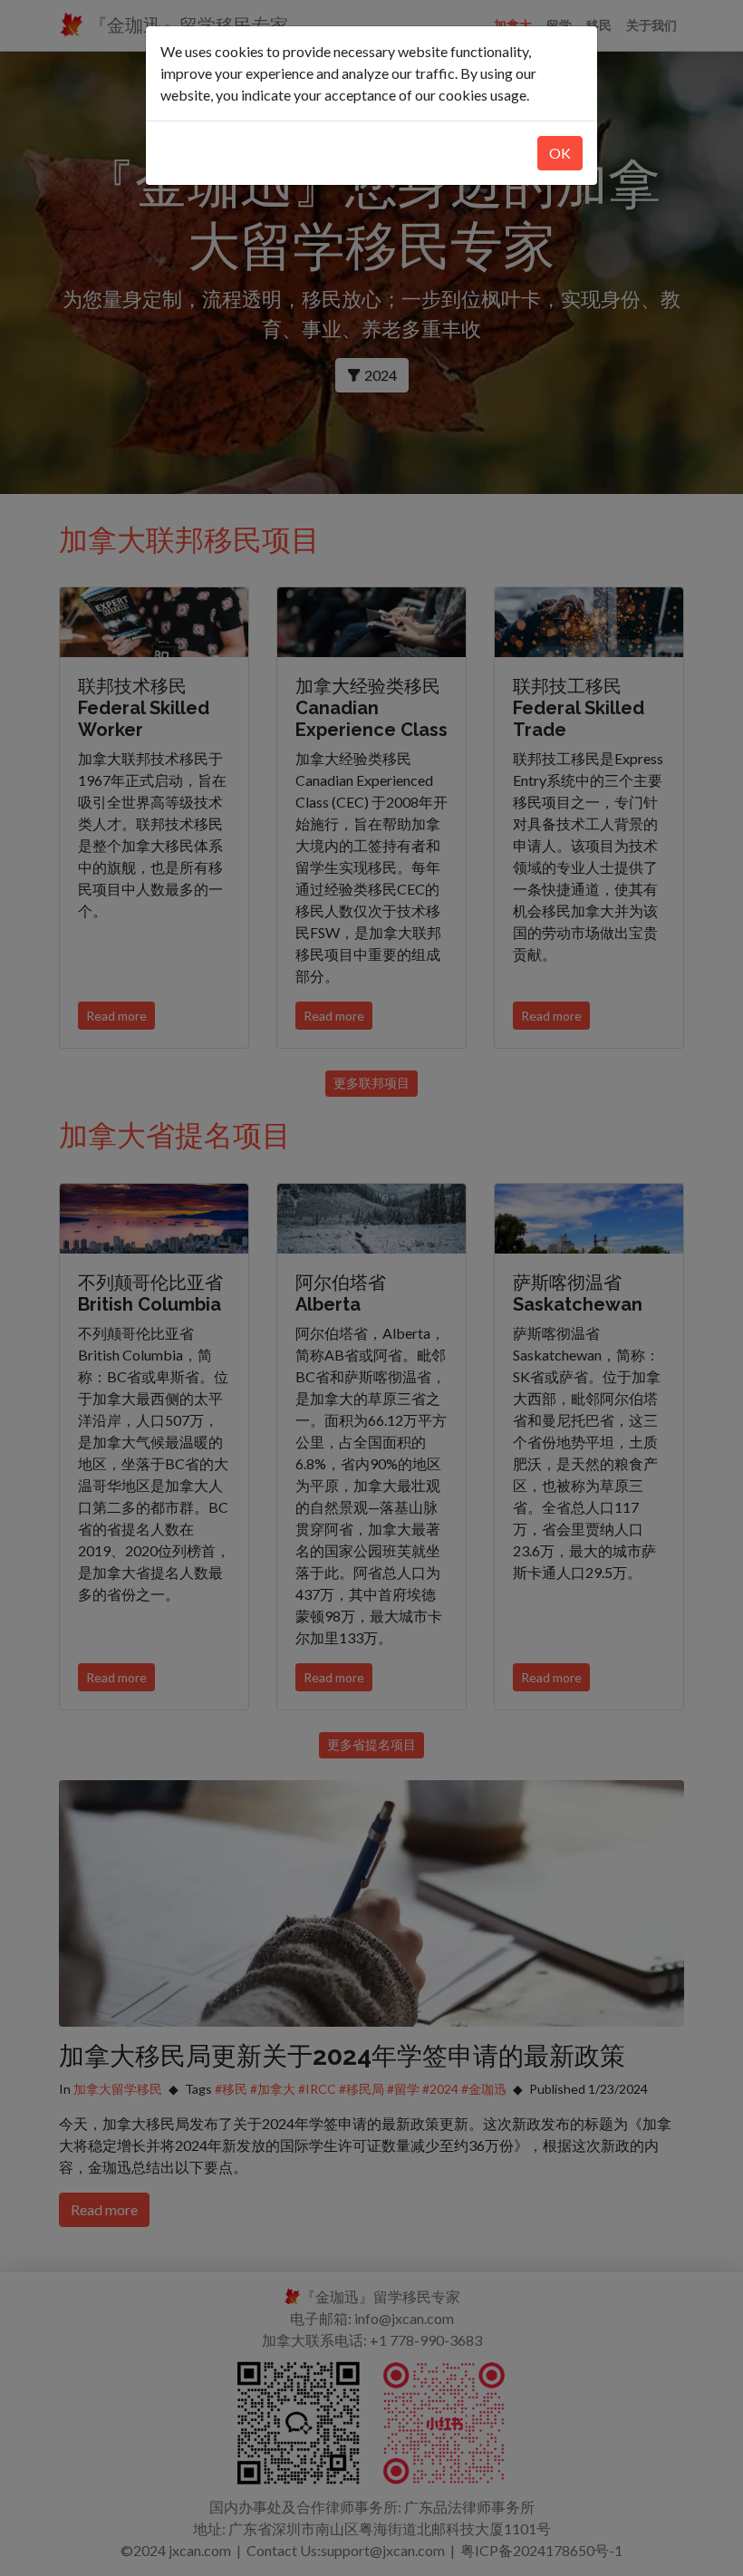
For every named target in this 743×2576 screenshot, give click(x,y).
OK (560, 153)
